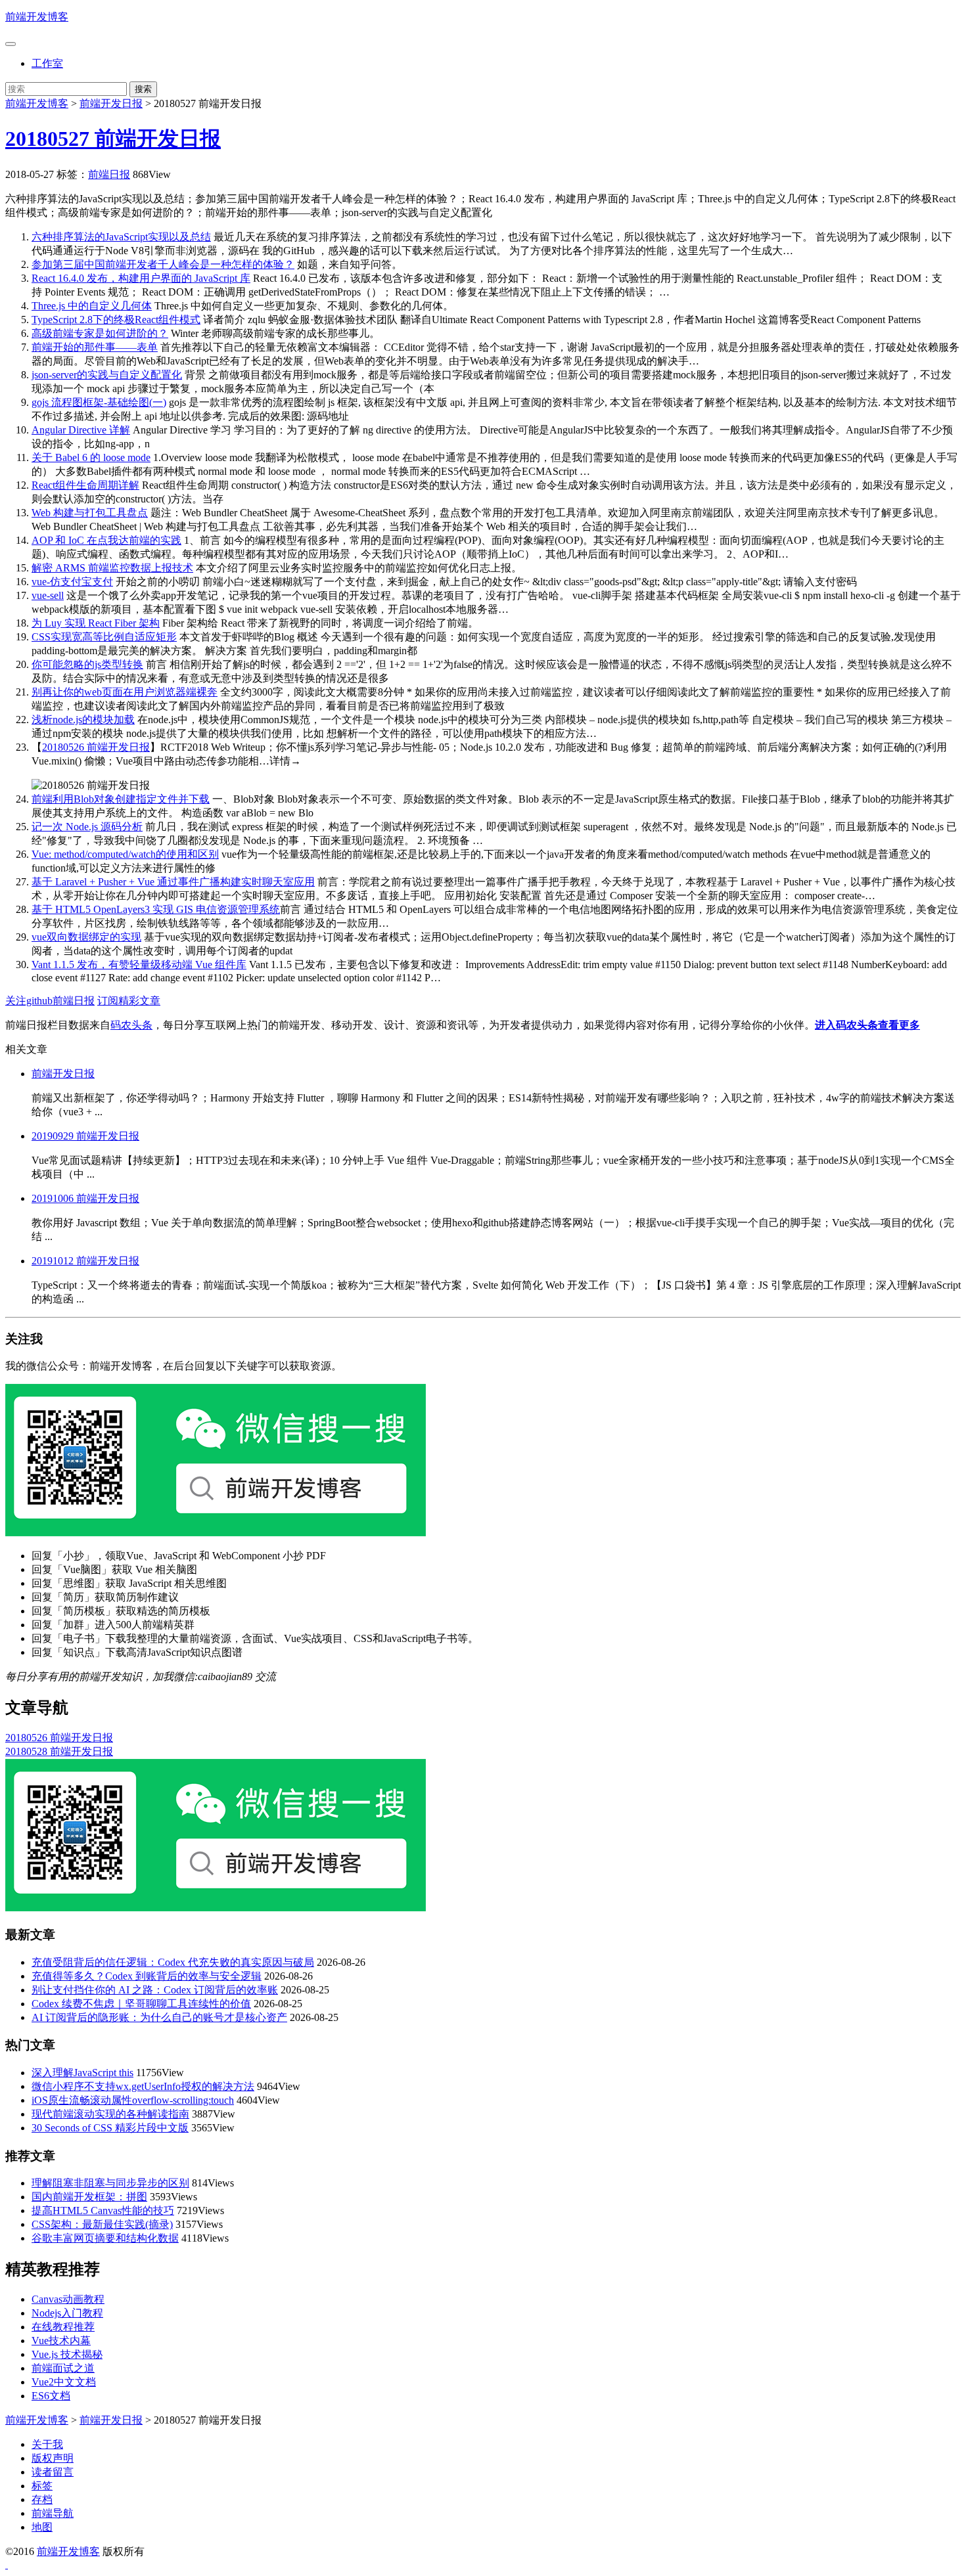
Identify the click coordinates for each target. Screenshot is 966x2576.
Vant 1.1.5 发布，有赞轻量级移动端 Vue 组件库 (139, 965)
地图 (42, 2527)
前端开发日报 (111, 103)
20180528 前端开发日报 (59, 1751)
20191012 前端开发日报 (85, 1261)
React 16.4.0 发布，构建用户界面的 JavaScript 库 (141, 278)
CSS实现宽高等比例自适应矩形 (104, 637)
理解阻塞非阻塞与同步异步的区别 (110, 2183)
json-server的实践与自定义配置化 (107, 375)
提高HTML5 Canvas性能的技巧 (103, 2210)
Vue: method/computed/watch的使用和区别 (125, 854)
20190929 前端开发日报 (85, 1136)
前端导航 (53, 2513)
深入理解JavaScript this (82, 2073)
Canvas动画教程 (68, 2299)
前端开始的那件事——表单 (95, 347)
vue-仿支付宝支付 (72, 582)
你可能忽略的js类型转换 (87, 664)
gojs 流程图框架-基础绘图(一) (99, 402)
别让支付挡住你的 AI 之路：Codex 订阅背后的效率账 (155, 1990)
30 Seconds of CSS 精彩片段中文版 (110, 2128)
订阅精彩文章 (129, 1001)
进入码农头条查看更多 (867, 1025)
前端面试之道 (63, 2368)
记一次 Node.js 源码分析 (87, 827)
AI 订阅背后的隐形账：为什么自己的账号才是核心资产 (159, 2017)
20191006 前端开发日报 (85, 1198)
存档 (42, 2499)
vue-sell (48, 595)
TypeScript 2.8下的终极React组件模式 (116, 320)
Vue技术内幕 (61, 2341)
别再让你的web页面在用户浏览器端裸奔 (125, 692)
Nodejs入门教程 (67, 2313)
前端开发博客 (37, 17)
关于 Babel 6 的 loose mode (91, 457)
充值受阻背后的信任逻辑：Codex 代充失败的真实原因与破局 (173, 1962)
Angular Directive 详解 (81, 430)
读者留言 (53, 2472)
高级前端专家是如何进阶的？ (100, 333)
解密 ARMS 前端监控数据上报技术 (112, 568)
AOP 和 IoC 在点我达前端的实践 (106, 540)
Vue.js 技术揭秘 (67, 2354)
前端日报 (109, 174)
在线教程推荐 (63, 2327)
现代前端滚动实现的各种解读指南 (110, 2114)
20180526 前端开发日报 (96, 747)
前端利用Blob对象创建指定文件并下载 (121, 799)
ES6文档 (51, 2396)
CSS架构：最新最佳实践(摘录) (102, 2224)
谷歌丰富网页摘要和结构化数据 (105, 2238)
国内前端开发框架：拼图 (89, 2197)
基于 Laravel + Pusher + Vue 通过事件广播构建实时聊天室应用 (173, 882)
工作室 (47, 63)
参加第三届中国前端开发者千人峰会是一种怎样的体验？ (163, 264)
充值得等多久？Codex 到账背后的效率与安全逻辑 (147, 1976)
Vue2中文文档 (64, 2382)
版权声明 (53, 2458)
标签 (42, 2486)
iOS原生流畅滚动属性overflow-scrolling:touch (133, 2100)
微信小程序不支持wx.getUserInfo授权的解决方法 (143, 2086)
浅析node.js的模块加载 (83, 720)
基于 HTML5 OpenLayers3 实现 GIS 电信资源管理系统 (156, 909)
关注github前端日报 (50, 1001)
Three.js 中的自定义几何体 (92, 306)
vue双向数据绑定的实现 (86, 937)
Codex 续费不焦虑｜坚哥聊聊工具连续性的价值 (141, 2004)
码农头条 (131, 1025)
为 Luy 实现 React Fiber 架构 (96, 623)
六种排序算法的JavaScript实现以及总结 (121, 237)
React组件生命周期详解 (85, 485)
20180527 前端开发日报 (113, 139)
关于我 (47, 2444)
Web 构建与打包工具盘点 (90, 513)
